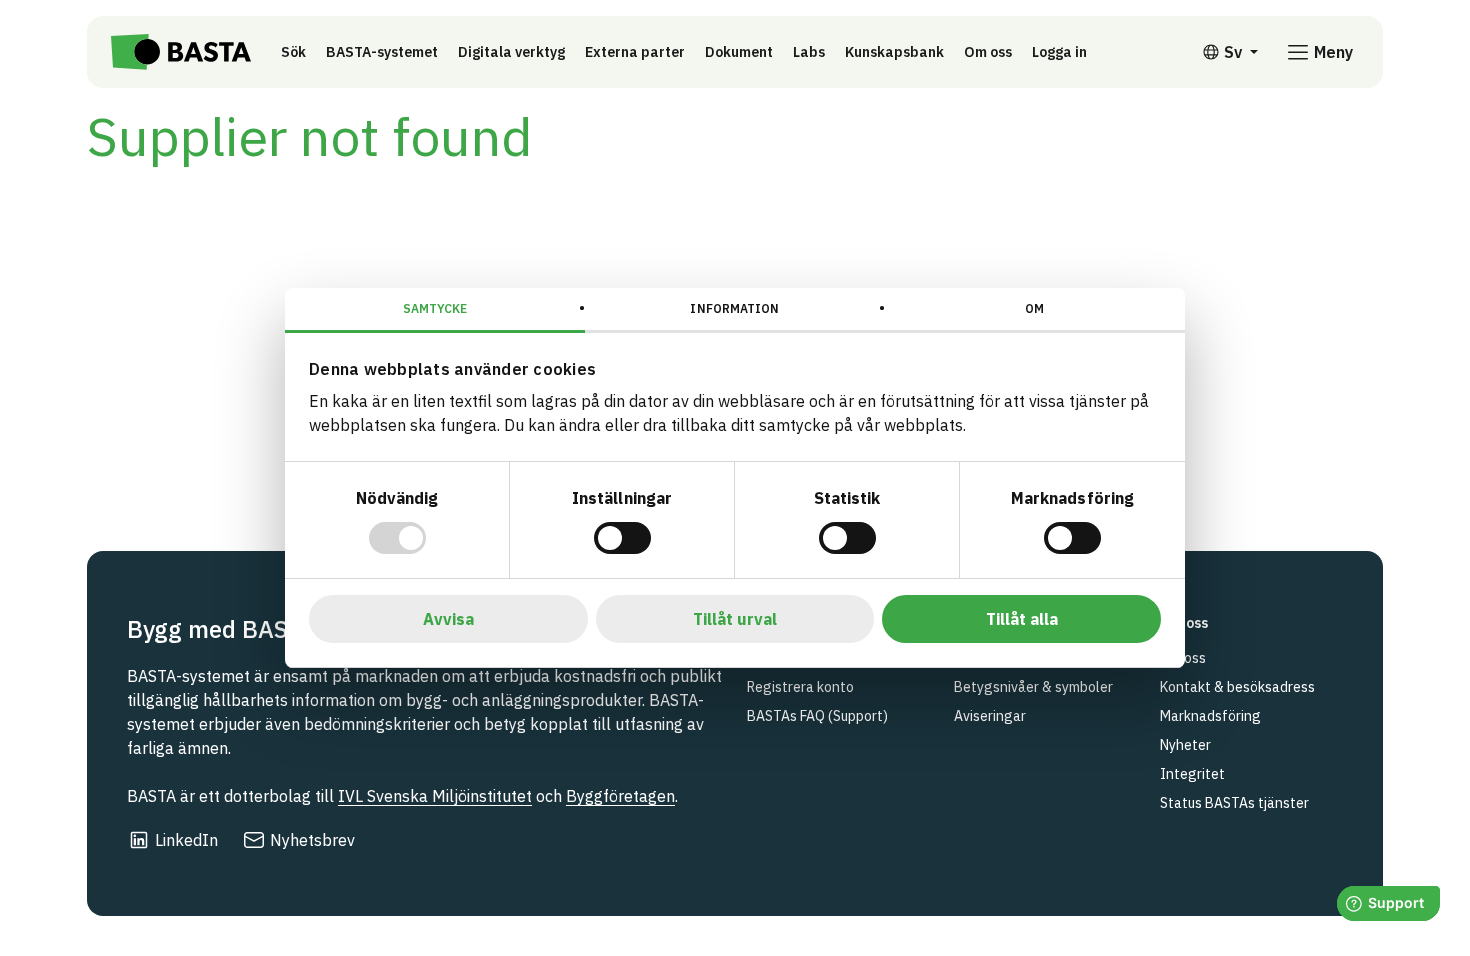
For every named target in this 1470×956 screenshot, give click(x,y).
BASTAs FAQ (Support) (817, 716)
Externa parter (635, 52)
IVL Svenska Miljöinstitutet (435, 796)
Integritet (1192, 774)
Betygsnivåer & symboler (1033, 687)
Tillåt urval (735, 619)
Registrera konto (800, 687)
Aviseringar (990, 716)
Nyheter (1185, 745)
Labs (809, 52)
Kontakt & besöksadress (1237, 687)
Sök (293, 52)
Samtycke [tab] (435, 308)
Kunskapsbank (894, 52)
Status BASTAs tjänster (1234, 803)
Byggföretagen (620, 796)
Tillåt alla (1022, 619)
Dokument (739, 52)
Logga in (1064, 51)
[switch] (622, 538)
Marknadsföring (1210, 716)
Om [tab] (1034, 308)
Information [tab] (734, 308)
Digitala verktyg (511, 52)
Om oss (988, 52)
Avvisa (448, 619)
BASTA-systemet (382, 52)
